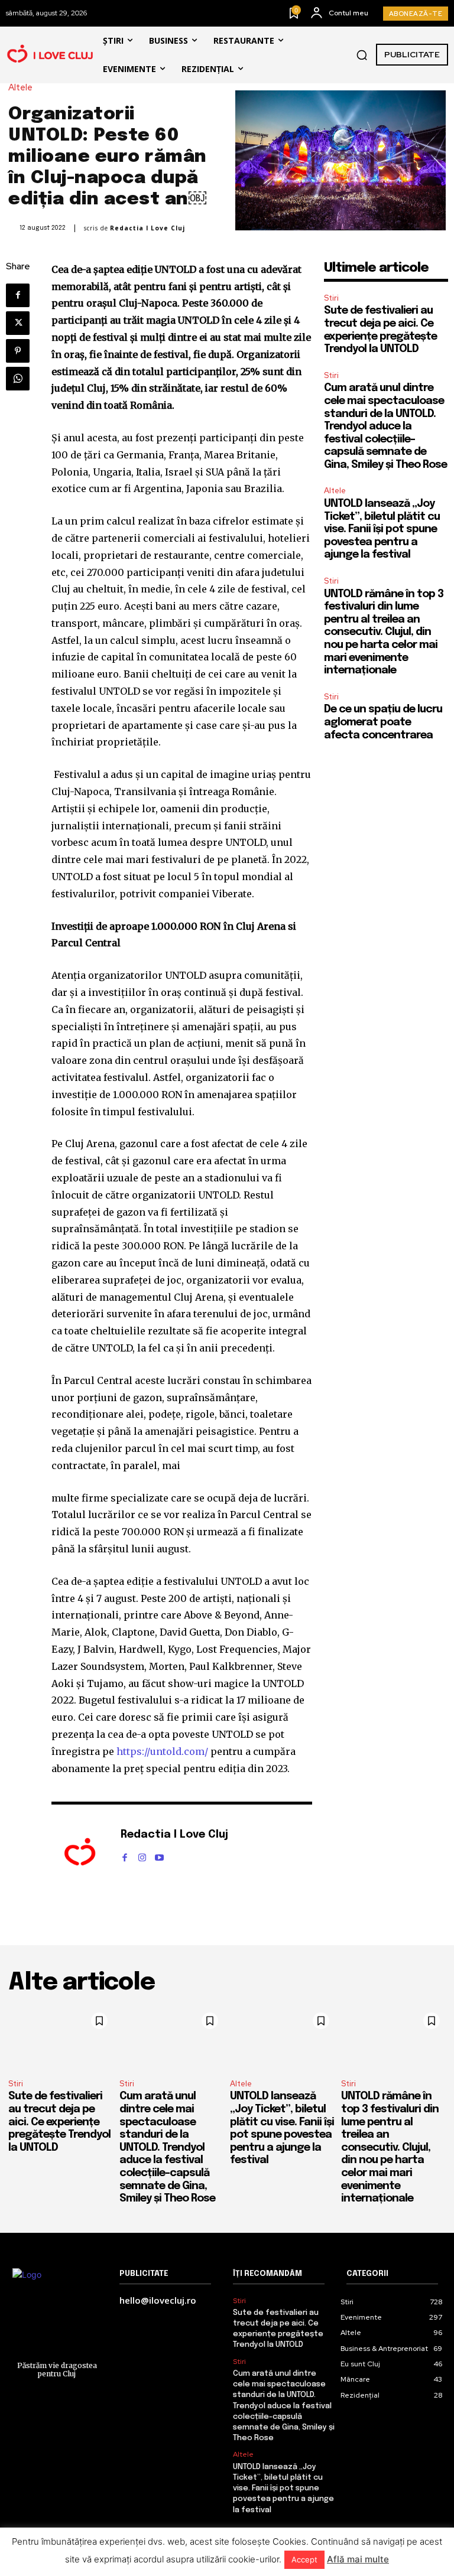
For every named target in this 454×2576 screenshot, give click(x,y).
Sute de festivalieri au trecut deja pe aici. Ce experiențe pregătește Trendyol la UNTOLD (59, 2122)
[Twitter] (18, 323)
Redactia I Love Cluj (147, 228)
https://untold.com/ (162, 1751)
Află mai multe (358, 2559)
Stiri (331, 298)
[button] (362, 55)
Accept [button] (304, 2559)
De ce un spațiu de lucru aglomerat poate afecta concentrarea (383, 722)
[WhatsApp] (18, 379)
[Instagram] (142, 1855)
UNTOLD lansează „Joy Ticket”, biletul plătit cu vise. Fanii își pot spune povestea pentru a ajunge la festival (382, 529)
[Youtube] (159, 1855)
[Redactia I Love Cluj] (80, 1853)
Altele (20, 88)
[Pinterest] (18, 351)
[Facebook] (18, 295)
